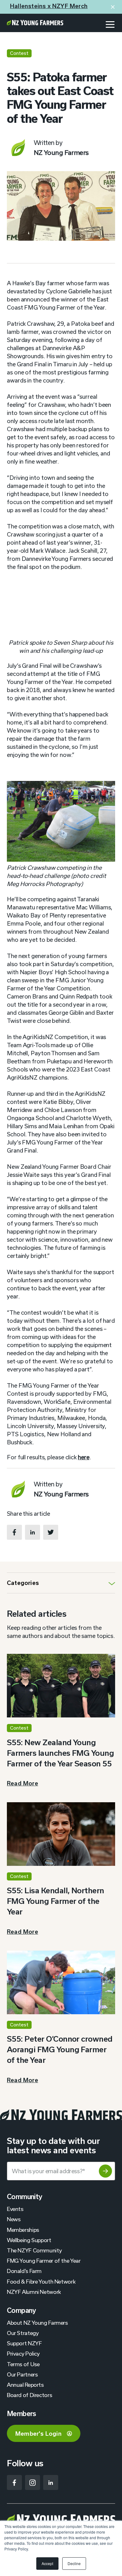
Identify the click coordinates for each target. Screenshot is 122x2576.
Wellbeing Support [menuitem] (29, 2240)
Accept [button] (47, 2563)
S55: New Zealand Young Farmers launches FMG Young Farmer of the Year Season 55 (60, 1753)
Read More (23, 1783)
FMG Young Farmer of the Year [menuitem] (44, 2261)
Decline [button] (74, 2563)
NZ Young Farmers (61, 152)
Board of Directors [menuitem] (29, 2395)
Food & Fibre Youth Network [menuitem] (41, 2281)
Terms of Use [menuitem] (23, 2364)
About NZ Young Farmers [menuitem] (37, 2323)
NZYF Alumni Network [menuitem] (34, 2292)
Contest (19, 53)
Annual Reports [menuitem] (25, 2385)
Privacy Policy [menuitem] (23, 2353)
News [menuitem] (14, 2219)
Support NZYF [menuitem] (24, 2343)
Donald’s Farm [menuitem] (24, 2271)
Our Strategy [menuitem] (23, 2333)
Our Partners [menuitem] (22, 2374)
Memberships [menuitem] (23, 2230)
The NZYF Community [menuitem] (34, 2250)
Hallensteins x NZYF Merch (49, 6)
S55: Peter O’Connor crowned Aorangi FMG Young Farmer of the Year (60, 2049)
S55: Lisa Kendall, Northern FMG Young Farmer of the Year (56, 1901)
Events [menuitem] (15, 2209)
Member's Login (38, 2434)
